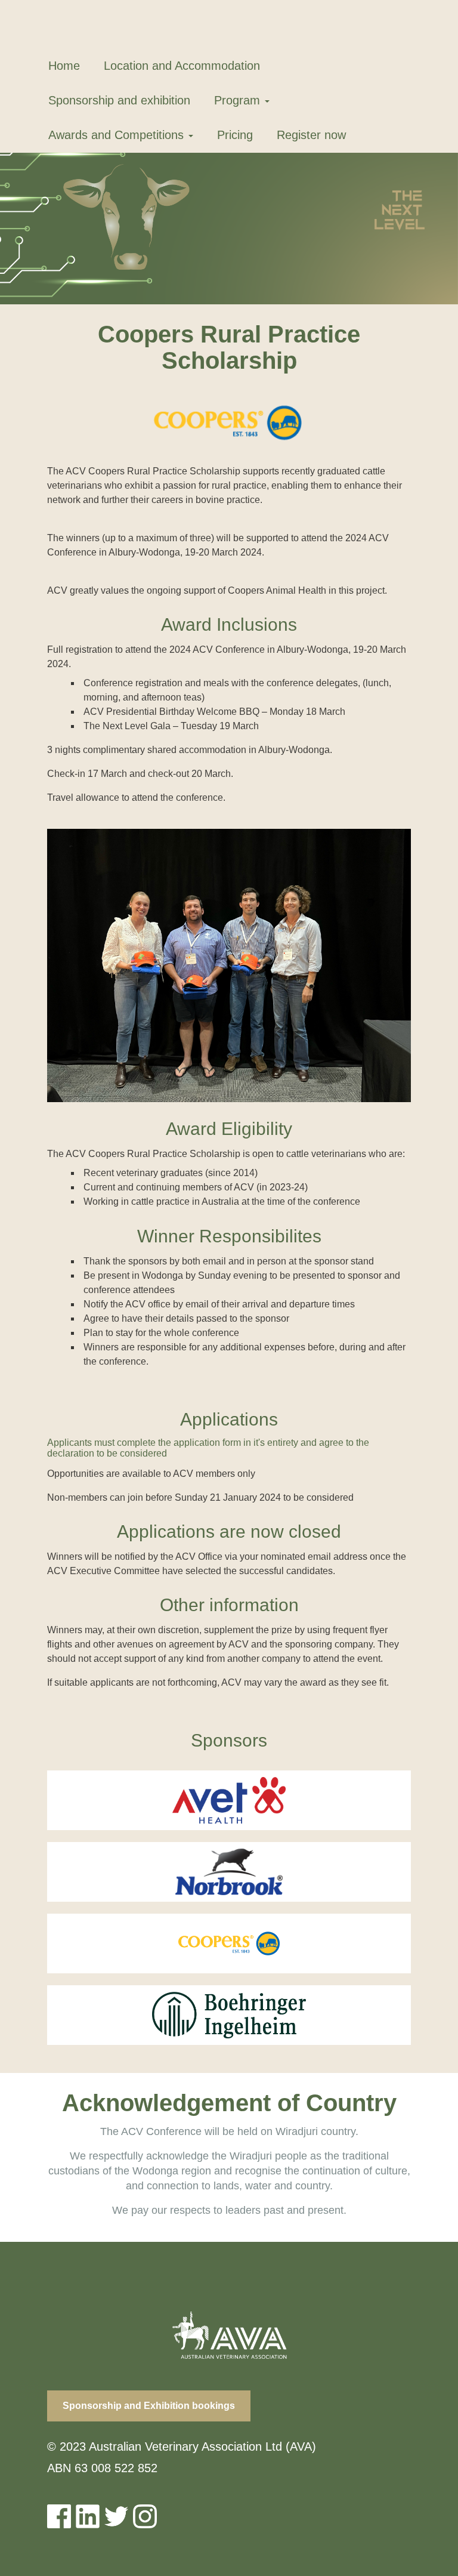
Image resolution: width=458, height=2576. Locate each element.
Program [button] (239, 100)
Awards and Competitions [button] (118, 135)
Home (64, 66)
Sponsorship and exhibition (119, 100)
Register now (311, 135)
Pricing (235, 135)
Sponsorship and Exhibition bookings (149, 2406)
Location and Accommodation (182, 66)
